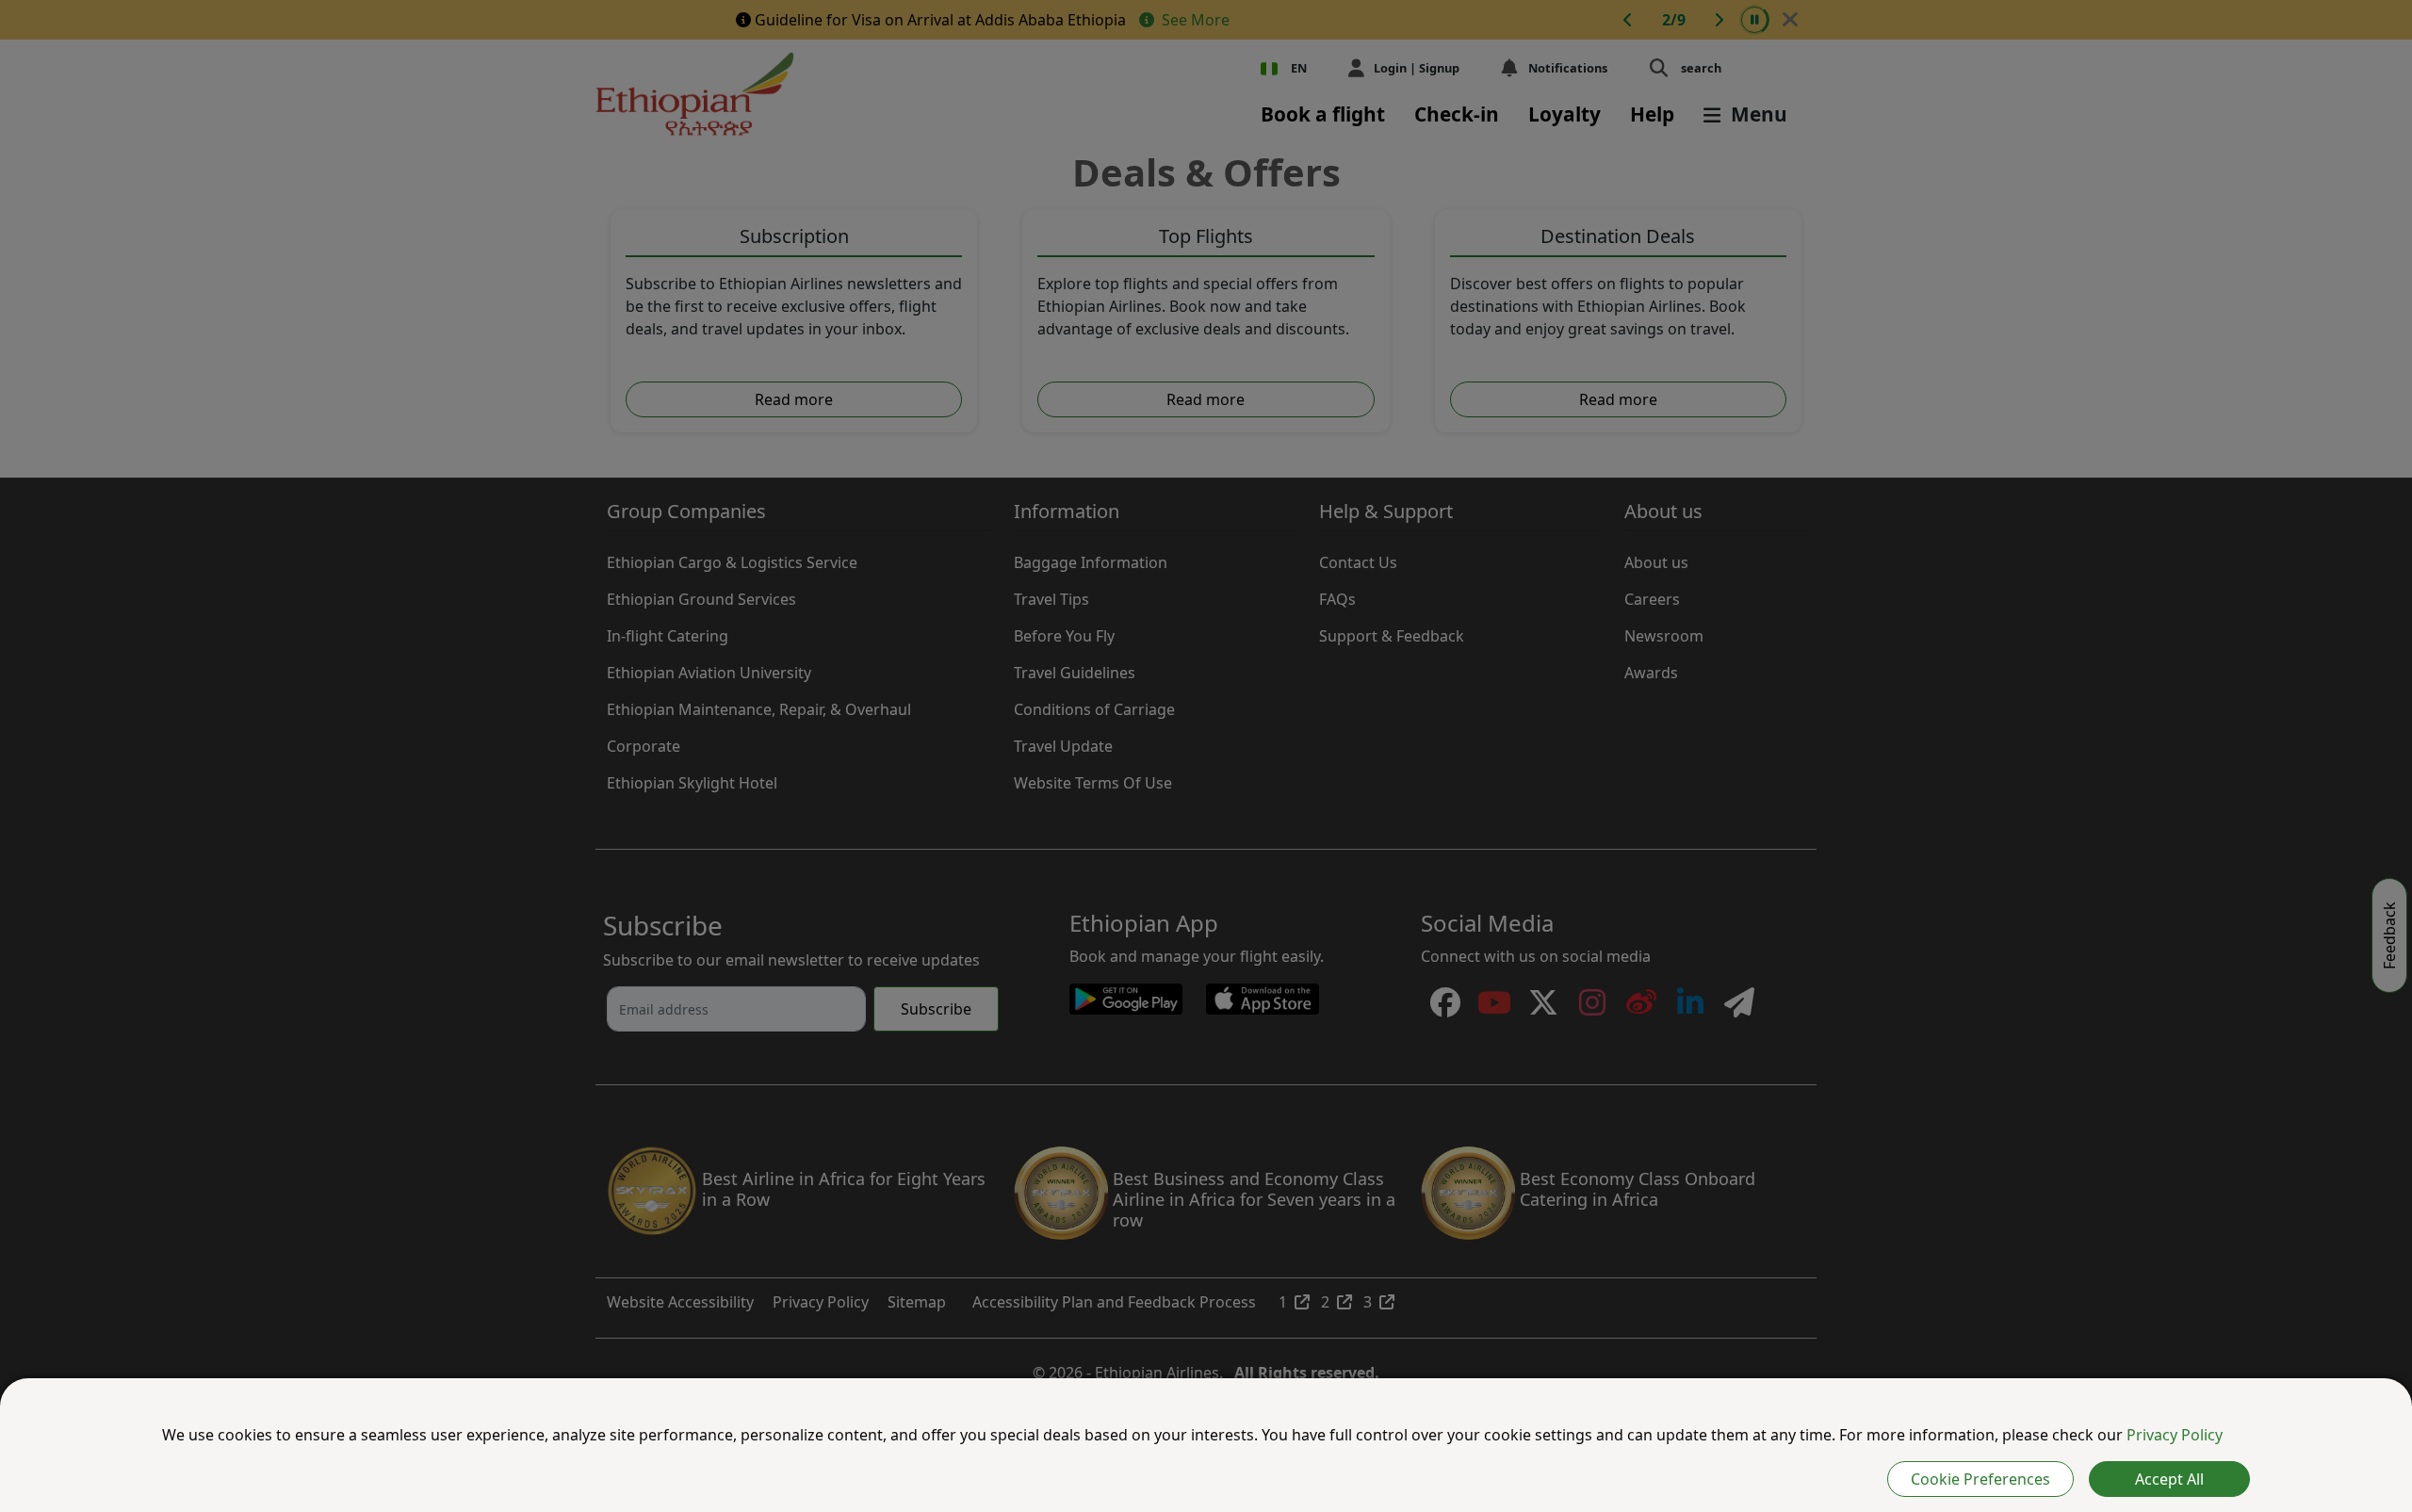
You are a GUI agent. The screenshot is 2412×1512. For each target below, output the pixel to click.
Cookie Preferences (1980, 1479)
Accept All (2169, 1479)
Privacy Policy (2175, 1435)
